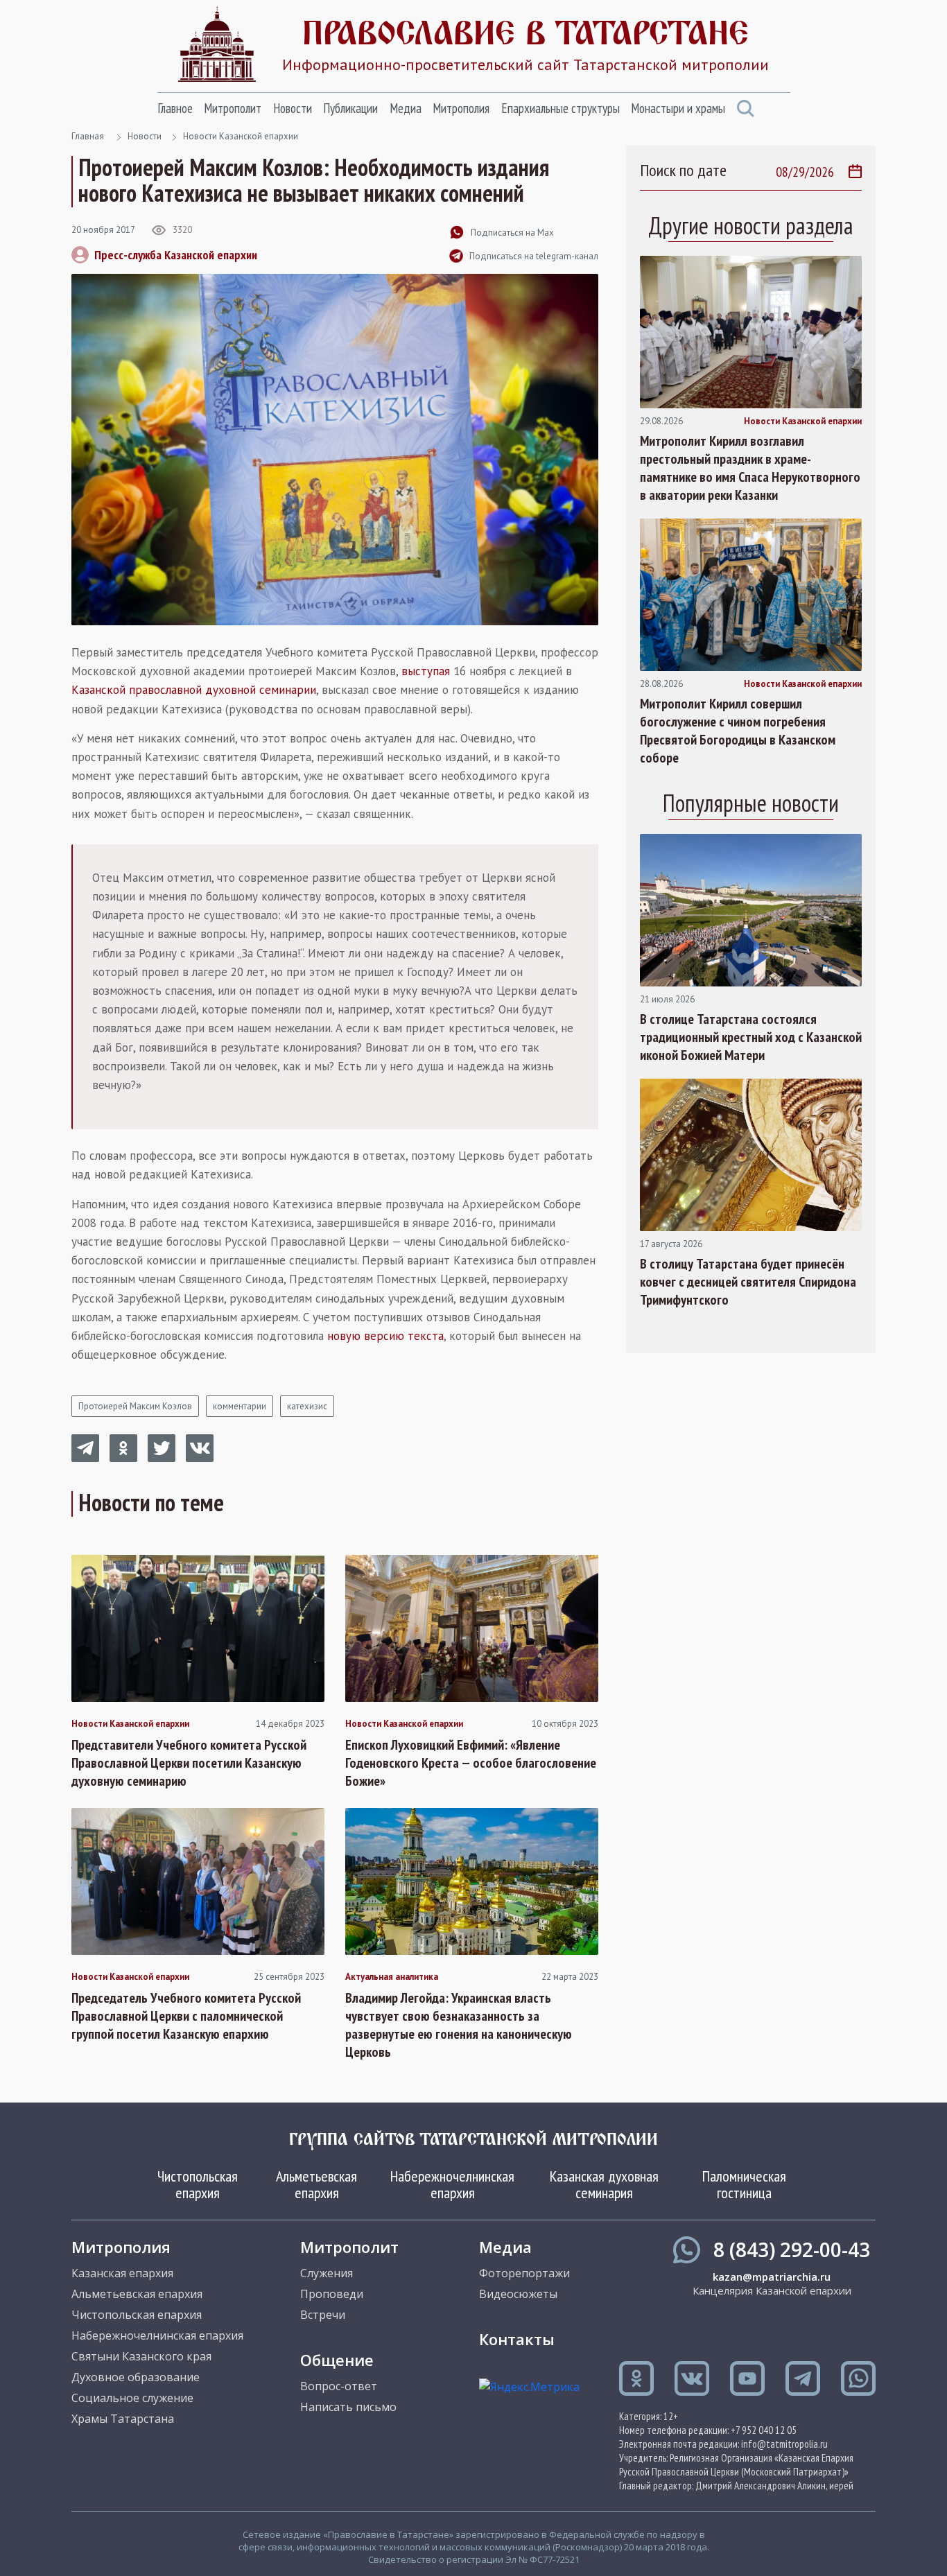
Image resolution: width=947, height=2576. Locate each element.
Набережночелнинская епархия (452, 2184)
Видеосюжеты (518, 2294)
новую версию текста (385, 1336)
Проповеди (332, 2294)
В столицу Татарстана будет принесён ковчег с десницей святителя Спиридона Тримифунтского (748, 1282)
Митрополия (461, 108)
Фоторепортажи (524, 2273)
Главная (88, 136)
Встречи (323, 2315)
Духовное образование (136, 2377)
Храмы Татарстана (123, 2419)
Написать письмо (348, 2407)
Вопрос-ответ (339, 2386)
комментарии (240, 1406)
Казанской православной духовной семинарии (194, 690)
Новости (293, 108)
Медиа (406, 108)
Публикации (350, 108)
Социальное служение (132, 2398)
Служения (327, 2273)
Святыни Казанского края (141, 2356)
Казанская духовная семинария (604, 2184)
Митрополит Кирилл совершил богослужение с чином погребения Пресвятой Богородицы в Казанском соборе (738, 731)
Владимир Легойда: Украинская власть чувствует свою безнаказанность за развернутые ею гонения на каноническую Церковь (459, 2025)
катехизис (307, 1406)
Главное (175, 108)
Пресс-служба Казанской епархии (176, 255)
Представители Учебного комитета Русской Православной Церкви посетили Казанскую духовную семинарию (189, 1763)
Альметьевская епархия (316, 2184)
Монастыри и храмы (678, 108)
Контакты (517, 2339)
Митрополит (233, 108)
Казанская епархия (122, 2273)
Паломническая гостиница (744, 2184)
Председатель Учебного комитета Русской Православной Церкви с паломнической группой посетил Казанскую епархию (186, 2016)
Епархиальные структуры (561, 108)
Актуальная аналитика (392, 1977)
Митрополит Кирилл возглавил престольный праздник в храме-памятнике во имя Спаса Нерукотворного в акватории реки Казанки (750, 468)
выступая (426, 671)
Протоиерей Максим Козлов (135, 1406)
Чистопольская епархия (198, 2184)
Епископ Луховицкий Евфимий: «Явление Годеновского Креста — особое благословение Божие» (471, 1763)
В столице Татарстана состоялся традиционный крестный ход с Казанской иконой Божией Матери (751, 1037)
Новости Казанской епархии (241, 136)
